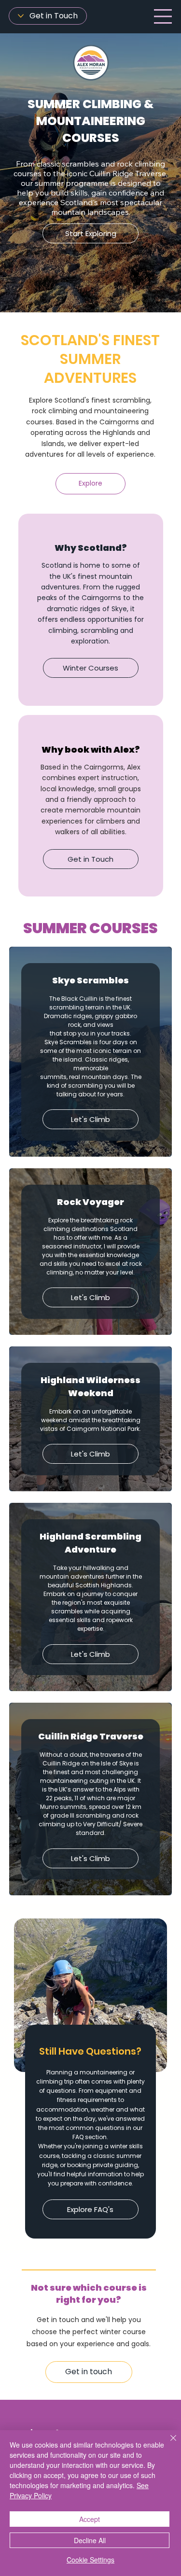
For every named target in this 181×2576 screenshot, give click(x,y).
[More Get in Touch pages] (21, 16)
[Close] (167, 2444)
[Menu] (163, 16)
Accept (90, 2519)
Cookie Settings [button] (90, 2560)
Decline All (90, 2540)
